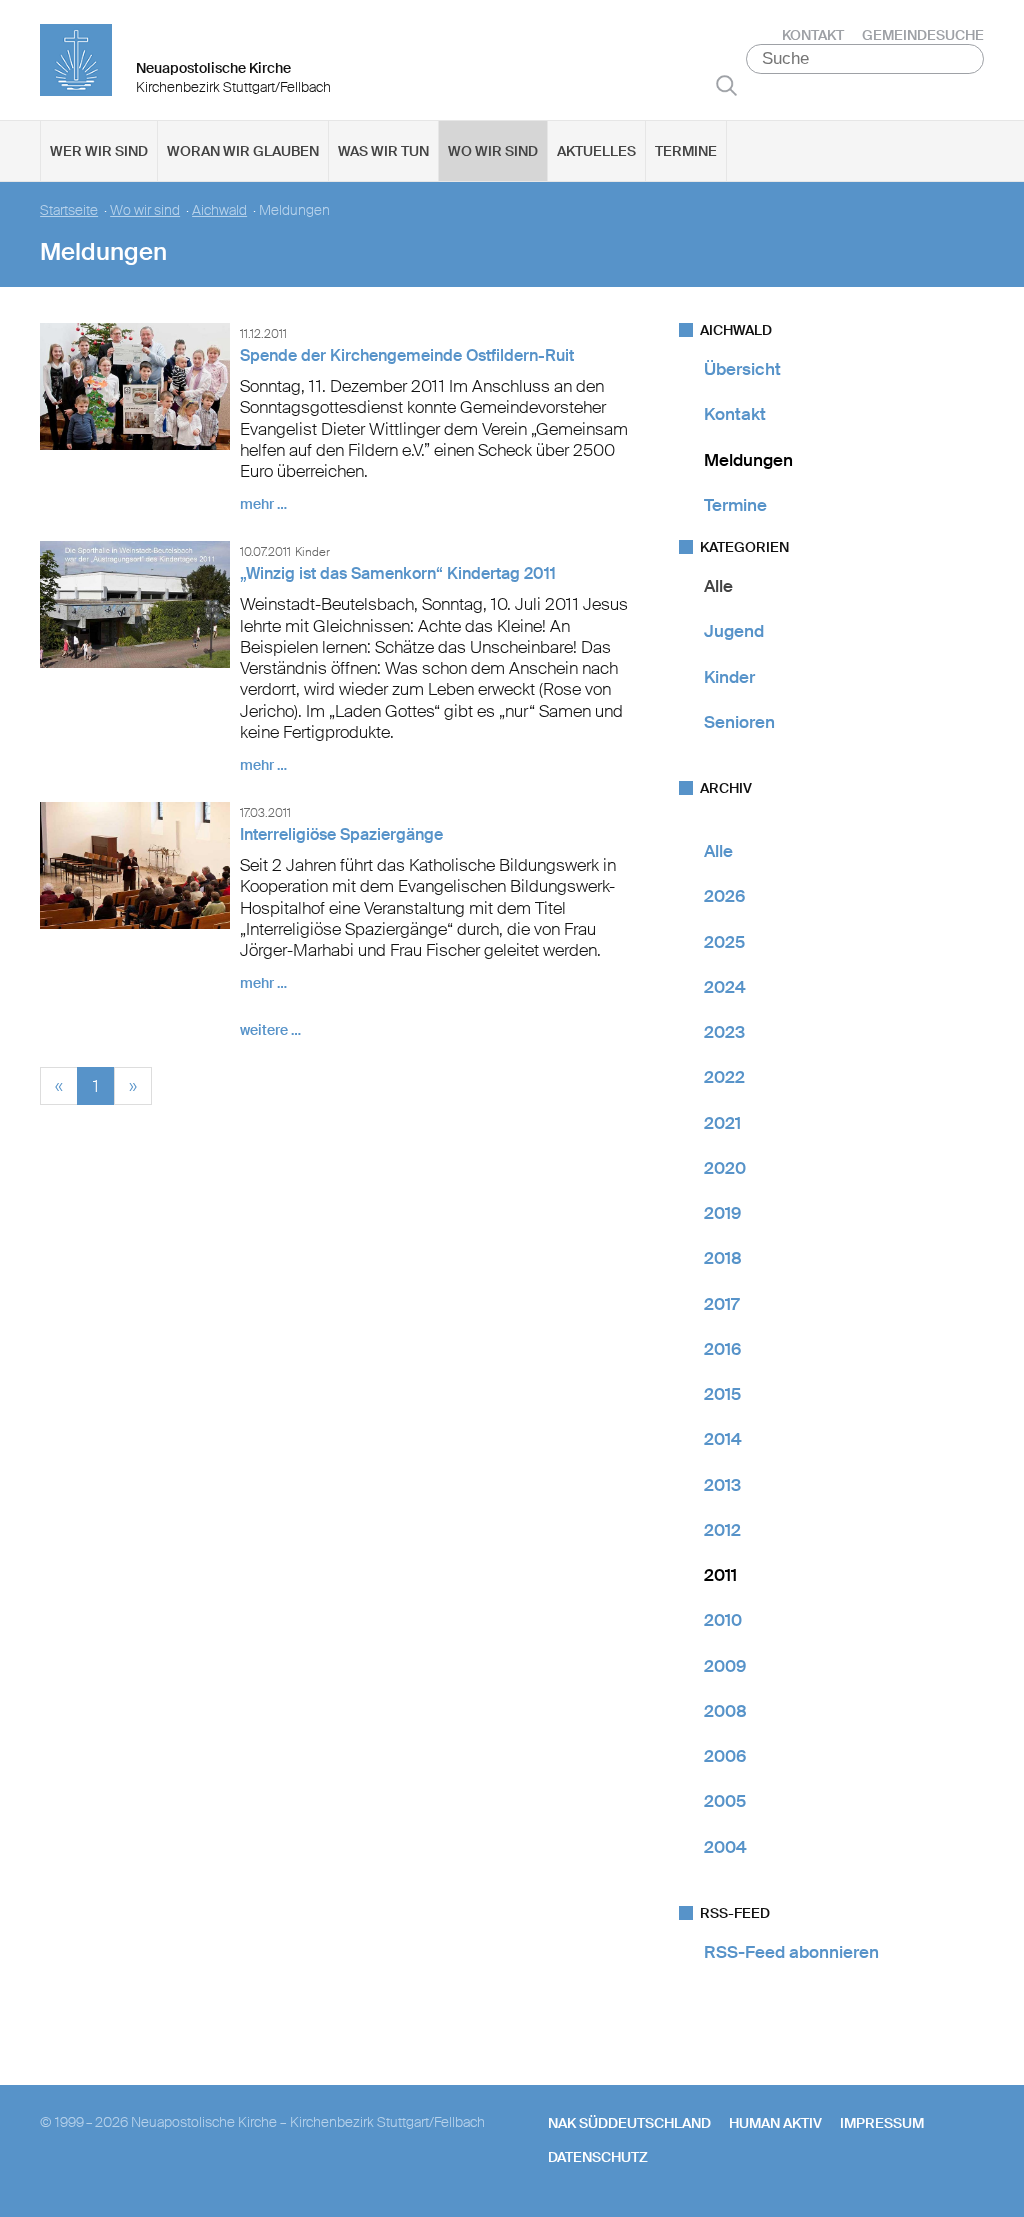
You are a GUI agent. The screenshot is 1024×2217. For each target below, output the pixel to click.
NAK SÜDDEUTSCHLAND (629, 2123)
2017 (721, 1304)
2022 (724, 1077)
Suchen (726, 85)
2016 (722, 1349)
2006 (725, 1756)
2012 (722, 1530)
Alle (718, 586)
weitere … (270, 1030)
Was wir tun (383, 151)
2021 (722, 1123)
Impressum (882, 2123)
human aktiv (775, 2123)
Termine (686, 151)
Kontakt (813, 35)
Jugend (734, 631)
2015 (722, 1394)
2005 (725, 1801)
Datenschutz (598, 2157)
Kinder (729, 677)
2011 (720, 1575)
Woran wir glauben (243, 151)
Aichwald (219, 210)
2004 (725, 1847)
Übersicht (742, 369)
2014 (723, 1439)
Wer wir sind (99, 151)
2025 (724, 942)
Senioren (739, 722)
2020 (725, 1168)
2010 (723, 1620)
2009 (725, 1666)
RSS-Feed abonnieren (791, 1952)
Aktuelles (596, 151)
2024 (725, 987)
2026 (724, 896)
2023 (724, 1032)
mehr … (263, 504)
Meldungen (748, 460)
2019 (722, 1213)
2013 (722, 1485)
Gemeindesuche (923, 35)
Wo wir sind (493, 151)
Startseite (69, 210)
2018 (723, 1258)
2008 (725, 1711)
